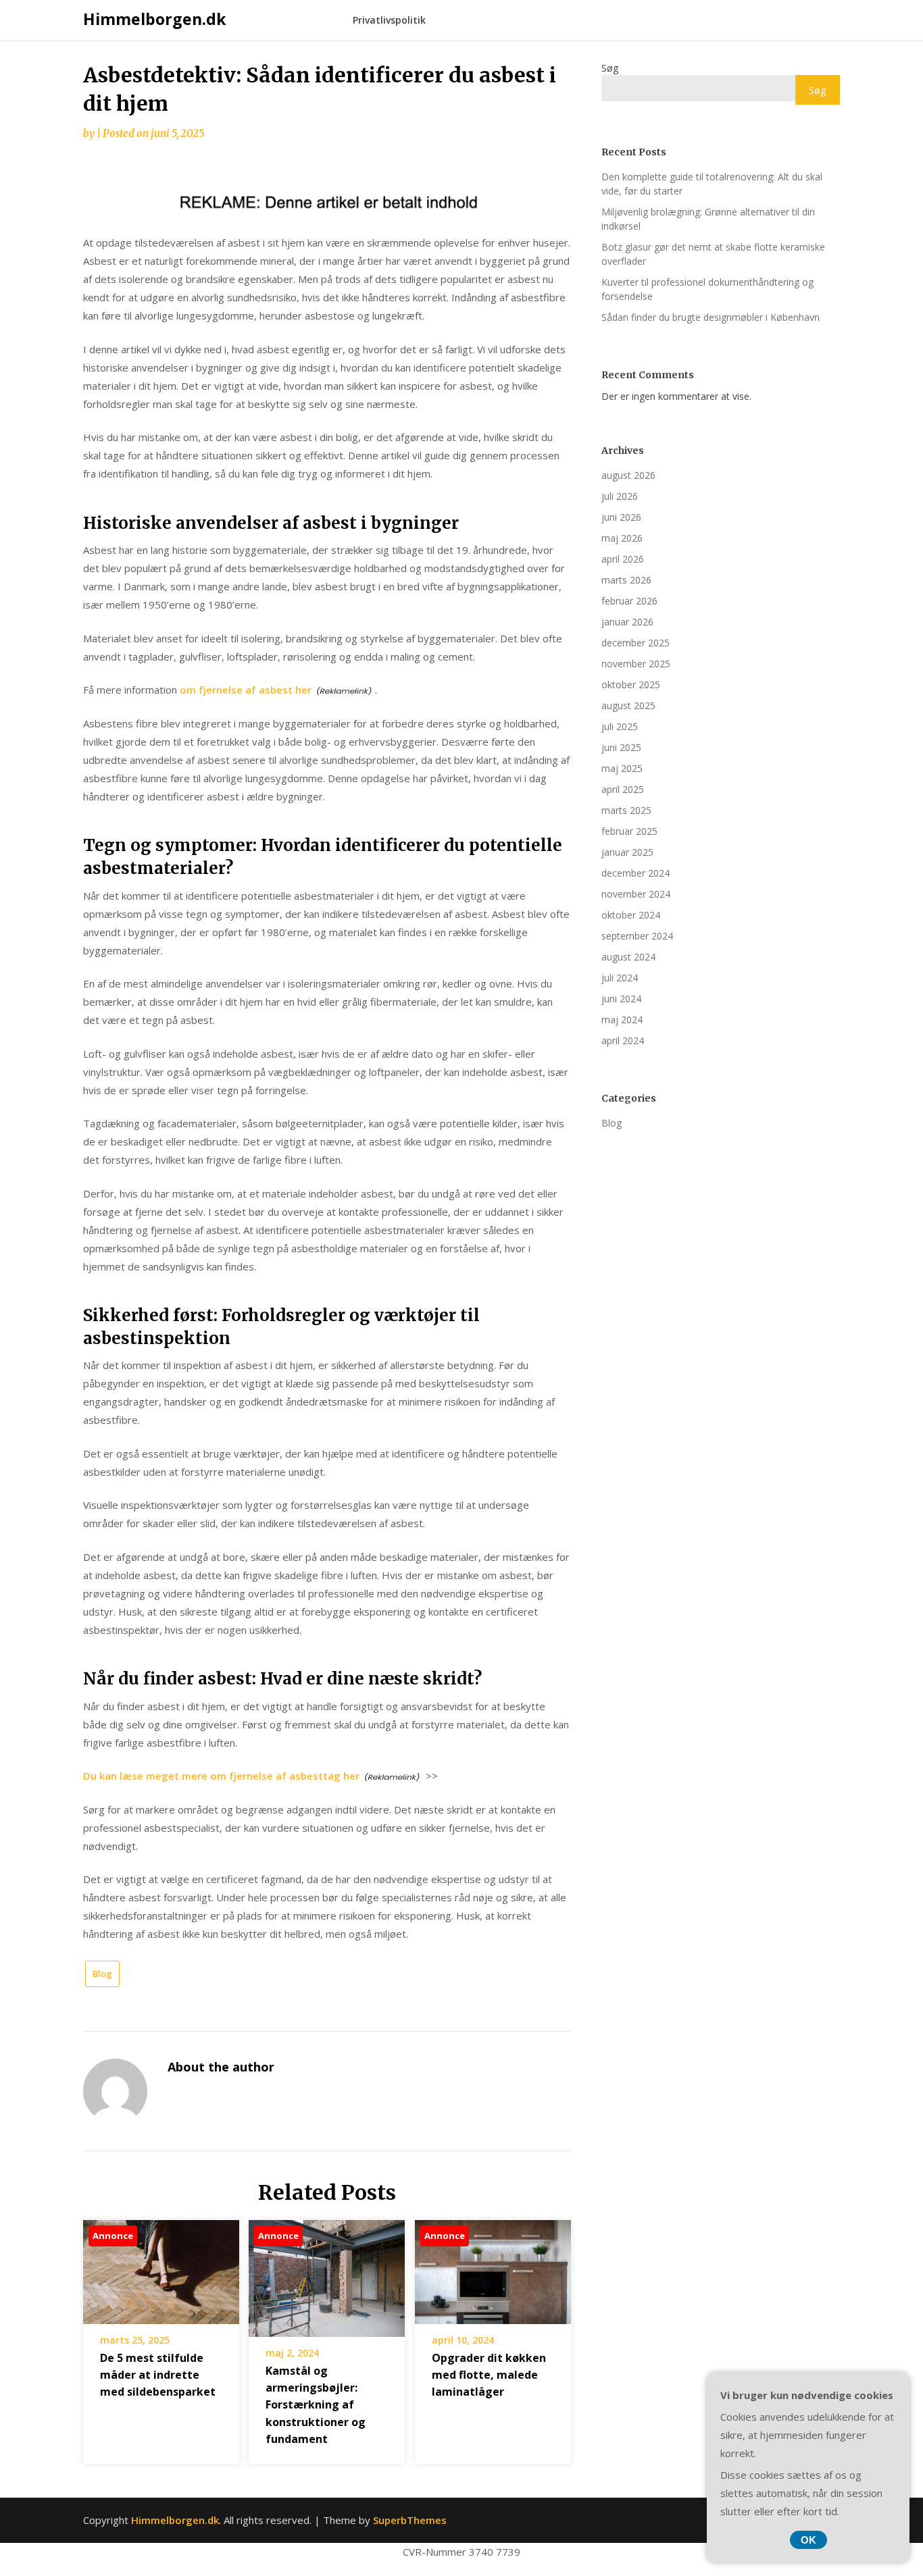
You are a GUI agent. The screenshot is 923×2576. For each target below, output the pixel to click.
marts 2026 (626, 580)
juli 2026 (620, 496)
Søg (610, 68)
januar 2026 (627, 622)
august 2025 (628, 705)
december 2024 (635, 873)
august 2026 (628, 475)
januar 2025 (627, 852)
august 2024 (628, 957)
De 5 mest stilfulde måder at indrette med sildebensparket (158, 2375)
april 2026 (623, 559)
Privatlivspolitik (389, 20)
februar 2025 (629, 831)
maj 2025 (622, 768)
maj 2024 (622, 1020)
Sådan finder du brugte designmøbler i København (710, 317)
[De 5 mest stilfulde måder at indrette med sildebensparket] (161, 2267)
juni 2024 (621, 999)
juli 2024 (620, 978)
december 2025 (635, 643)
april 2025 (623, 789)
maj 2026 (622, 538)
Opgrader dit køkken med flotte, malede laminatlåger (489, 2375)
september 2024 (637, 936)
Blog (102, 1974)
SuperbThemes (410, 2520)
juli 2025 (620, 726)
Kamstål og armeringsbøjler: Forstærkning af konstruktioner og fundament (316, 2405)
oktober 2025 (631, 685)
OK (808, 2540)
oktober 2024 (631, 915)
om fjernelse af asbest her (246, 690)
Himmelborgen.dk (155, 19)
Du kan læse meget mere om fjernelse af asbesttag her (221, 1776)
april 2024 (623, 1040)
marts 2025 (626, 810)
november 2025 (636, 664)
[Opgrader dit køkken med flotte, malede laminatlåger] (493, 2267)
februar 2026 (629, 601)
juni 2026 (621, 517)
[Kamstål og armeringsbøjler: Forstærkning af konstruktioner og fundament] (327, 2273)
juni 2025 (621, 747)
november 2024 (636, 894)
